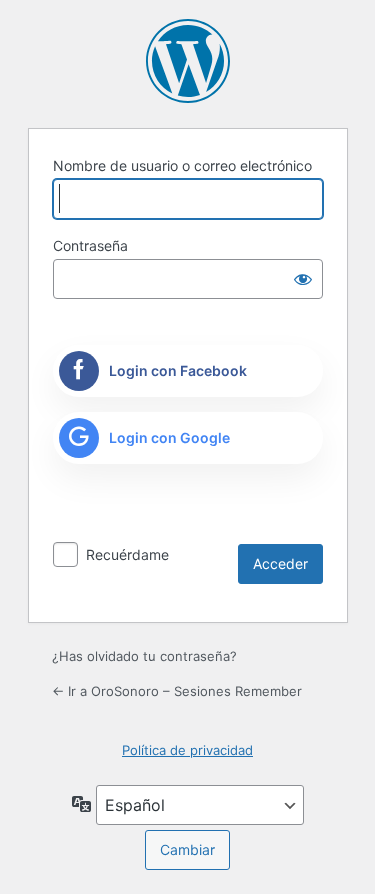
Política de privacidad (187, 750)
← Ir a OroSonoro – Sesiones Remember (177, 691)
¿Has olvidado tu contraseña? (144, 656)
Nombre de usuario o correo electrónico (182, 165)
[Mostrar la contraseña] (303, 279)
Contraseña (90, 245)
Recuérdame (127, 554)
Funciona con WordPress (188, 61)
